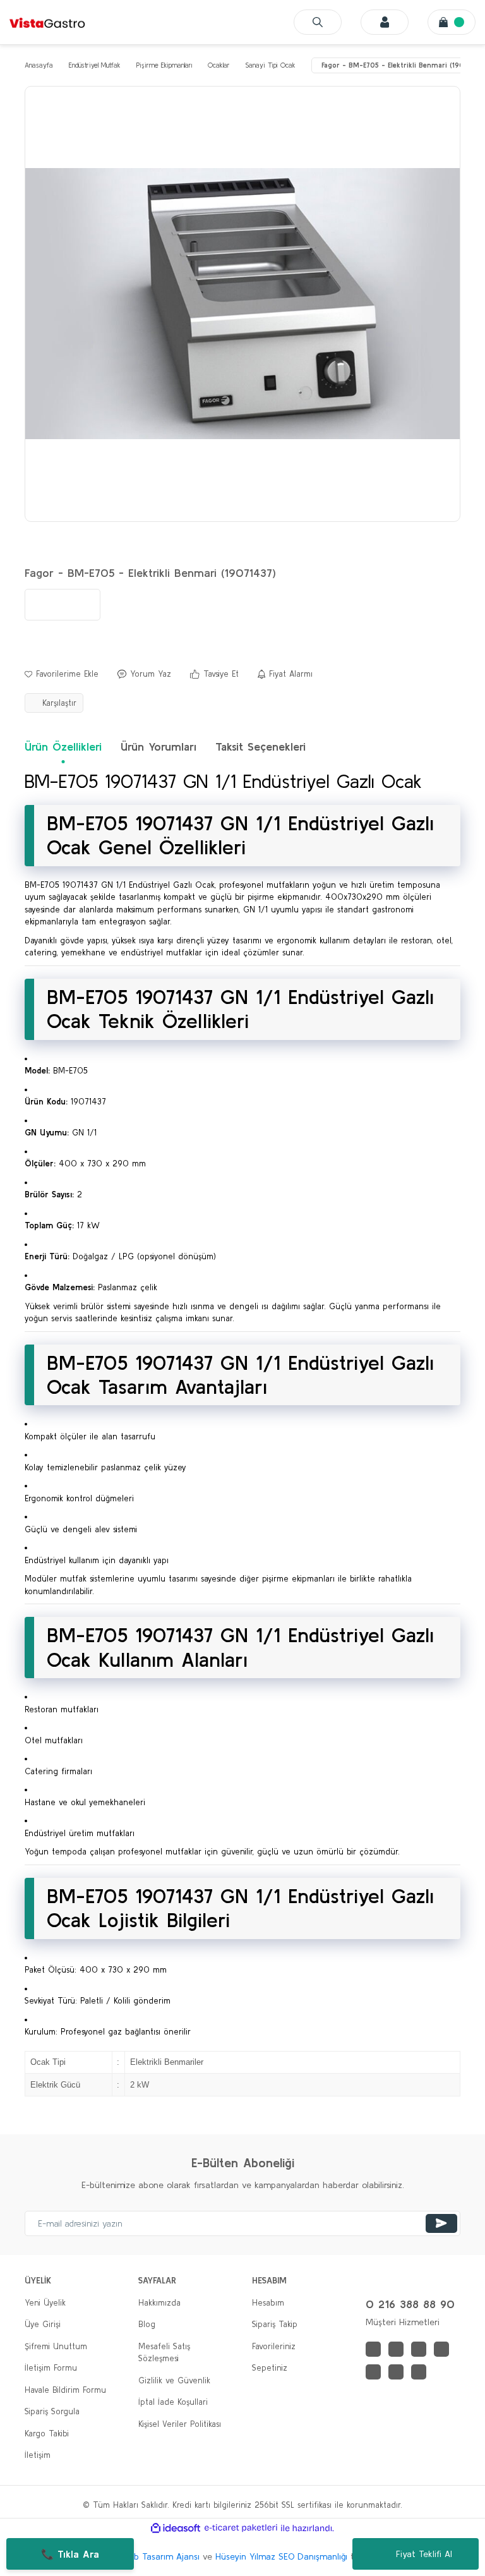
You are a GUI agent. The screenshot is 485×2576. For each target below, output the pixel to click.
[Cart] (452, 22)
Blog (147, 2324)
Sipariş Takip (275, 2324)
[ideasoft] (176, 2528)
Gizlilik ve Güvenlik (174, 2380)
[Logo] (47, 22)
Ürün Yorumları (159, 747)
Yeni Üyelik (45, 2303)
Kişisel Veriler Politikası (180, 2424)
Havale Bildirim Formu (65, 2390)
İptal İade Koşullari (173, 2402)
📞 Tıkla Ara (70, 2554)
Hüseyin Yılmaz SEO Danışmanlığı (281, 2556)
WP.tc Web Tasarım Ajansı (147, 2556)
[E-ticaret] (241, 2528)
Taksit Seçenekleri (260, 747)
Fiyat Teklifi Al (424, 2554)
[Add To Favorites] (62, 674)
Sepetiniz (270, 2368)
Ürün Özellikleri (63, 747)
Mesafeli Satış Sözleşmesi (164, 2353)
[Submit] (441, 2223)
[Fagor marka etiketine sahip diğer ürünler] (63, 605)
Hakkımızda (159, 2303)
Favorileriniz (274, 2346)
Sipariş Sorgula (52, 2411)
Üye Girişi (43, 2324)
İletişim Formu (51, 2368)
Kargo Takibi (47, 2434)
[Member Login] (385, 22)
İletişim (38, 2455)
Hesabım (268, 2303)
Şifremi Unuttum (56, 2346)
